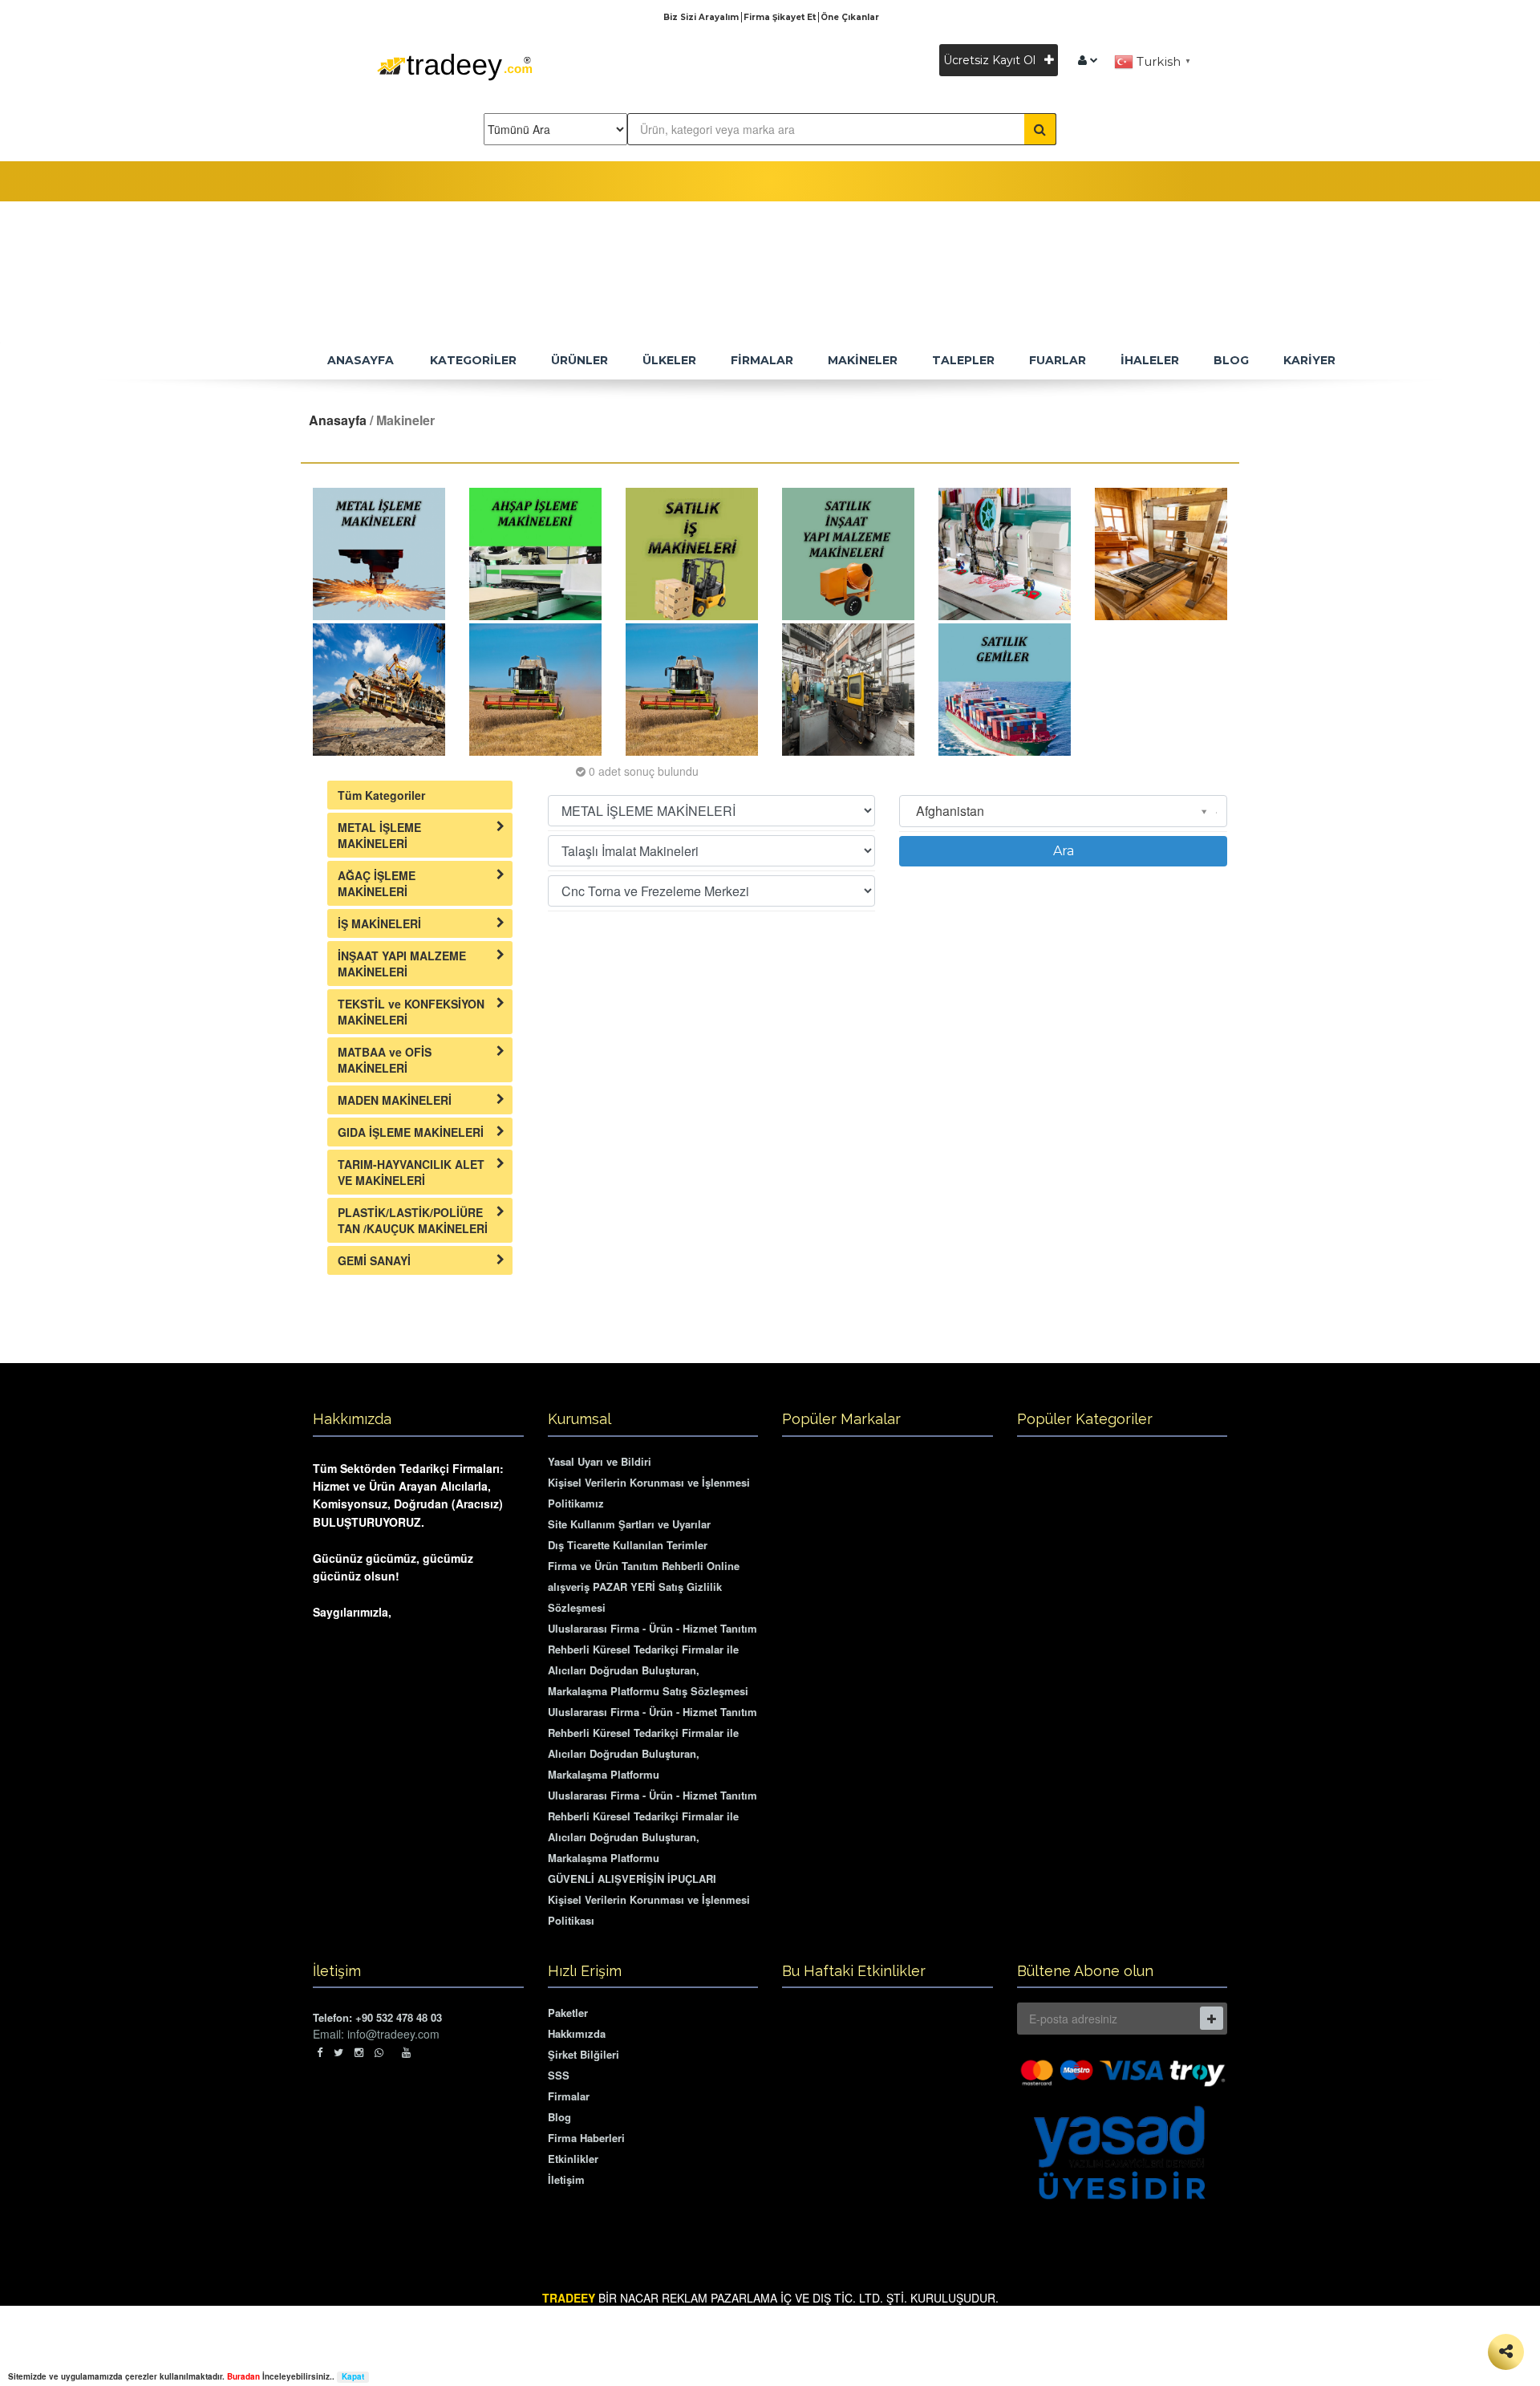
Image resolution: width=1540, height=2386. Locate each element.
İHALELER (1150, 360)
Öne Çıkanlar (850, 17)
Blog (559, 2117)
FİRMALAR (762, 360)
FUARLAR (1058, 360)
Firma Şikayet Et (781, 17)
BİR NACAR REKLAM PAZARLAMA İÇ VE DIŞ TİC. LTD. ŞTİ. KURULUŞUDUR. (770, 2298)
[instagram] (359, 2052)
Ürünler (580, 360)
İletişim (566, 2179)
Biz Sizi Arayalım (702, 17)
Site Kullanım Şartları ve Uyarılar (629, 1524)
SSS (559, 2075)
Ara (1064, 851)
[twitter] (338, 2052)
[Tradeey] (455, 89)
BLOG (1231, 360)
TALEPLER (963, 360)
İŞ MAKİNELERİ (379, 923)
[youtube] (406, 2052)
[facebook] (320, 2052)
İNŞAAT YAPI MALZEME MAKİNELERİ (402, 964)
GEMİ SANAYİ (374, 1260)
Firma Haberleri (586, 2138)
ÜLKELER (669, 360)
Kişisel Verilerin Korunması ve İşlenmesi (649, 1482)
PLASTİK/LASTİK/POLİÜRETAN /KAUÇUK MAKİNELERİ (413, 1220)
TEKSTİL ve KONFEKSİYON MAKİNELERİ (411, 1012)
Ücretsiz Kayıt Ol (991, 60)
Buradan (243, 2376)
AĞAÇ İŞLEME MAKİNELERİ (377, 883)
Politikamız (576, 1503)
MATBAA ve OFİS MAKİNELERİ (385, 1060)
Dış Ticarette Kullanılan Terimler (628, 1545)
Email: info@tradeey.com (376, 2034)
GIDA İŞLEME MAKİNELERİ (411, 1132)
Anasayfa (338, 420)
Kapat (353, 2377)
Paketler (568, 2013)
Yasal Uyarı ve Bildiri (600, 1461)
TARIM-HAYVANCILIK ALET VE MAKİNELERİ (411, 1172)
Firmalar (569, 2096)
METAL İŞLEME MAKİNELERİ (379, 835)
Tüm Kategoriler (381, 795)
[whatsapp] (383, 2052)
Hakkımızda (577, 2033)
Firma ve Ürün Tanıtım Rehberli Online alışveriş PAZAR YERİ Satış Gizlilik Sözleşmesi (644, 1587)
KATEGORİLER (473, 360)
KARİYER (1309, 360)
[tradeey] (1088, 60)
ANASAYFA (361, 360)
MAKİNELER (863, 360)
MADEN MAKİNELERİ (395, 1100)
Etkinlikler (573, 2159)
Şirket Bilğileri (584, 2054)
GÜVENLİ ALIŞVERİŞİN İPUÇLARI (632, 1879)
